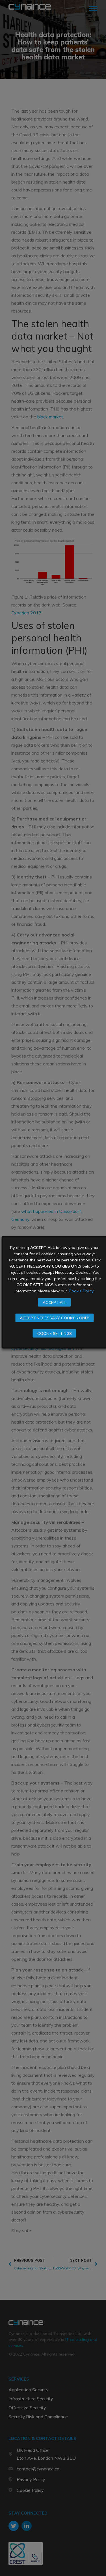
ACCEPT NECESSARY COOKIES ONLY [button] (54, 1318)
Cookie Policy (81, 1291)
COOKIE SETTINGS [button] (55, 1333)
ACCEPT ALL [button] (55, 1302)
